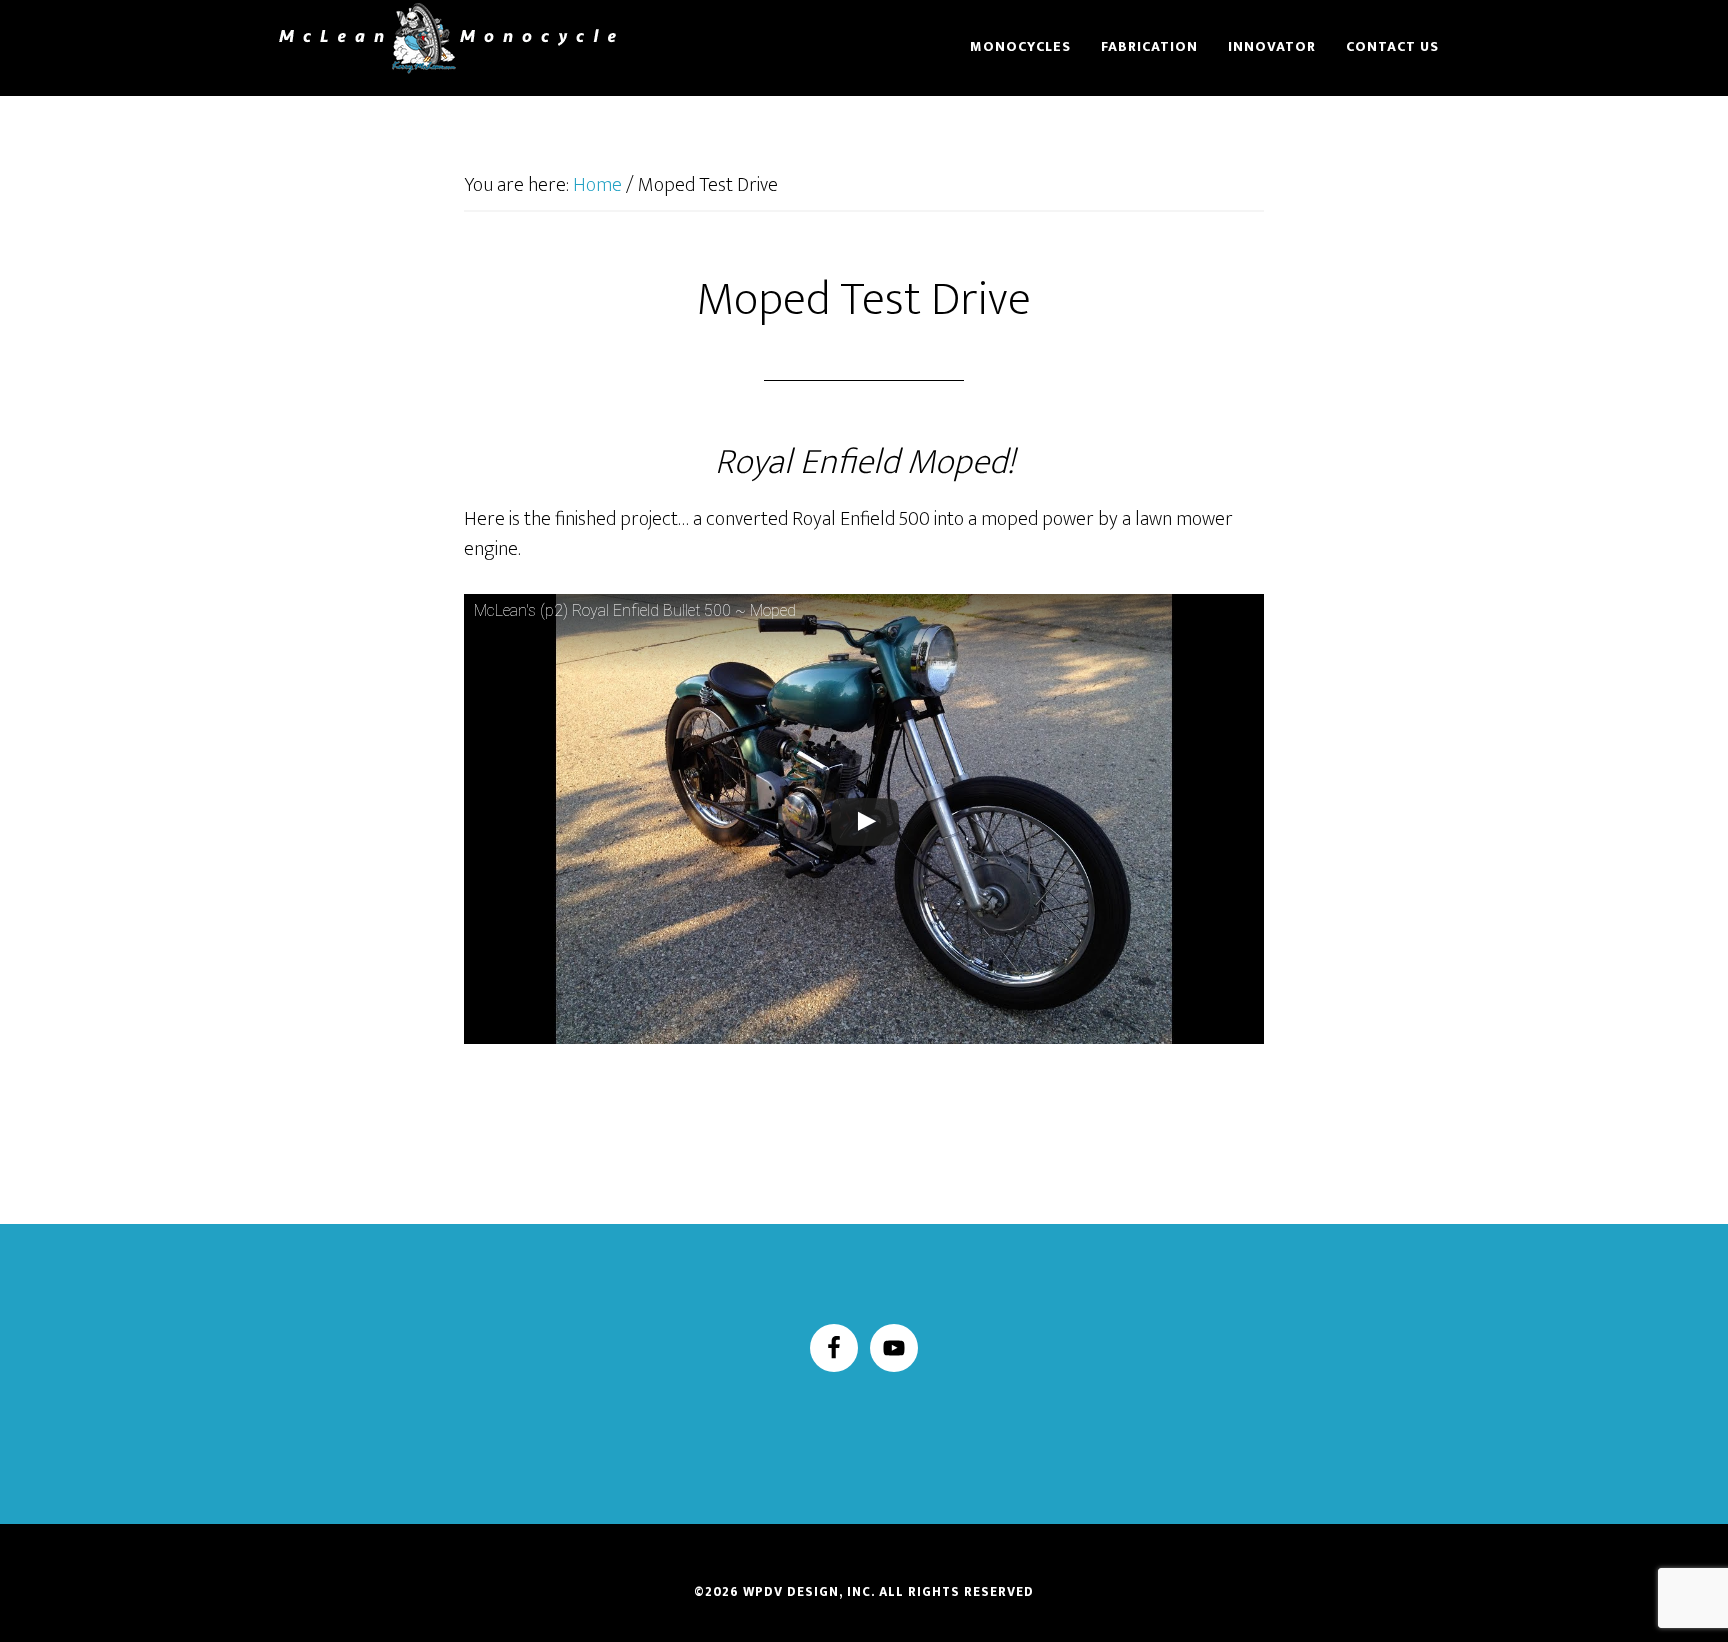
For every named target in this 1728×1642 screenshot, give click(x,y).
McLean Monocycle (444, 38)
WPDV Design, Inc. (809, 1592)
